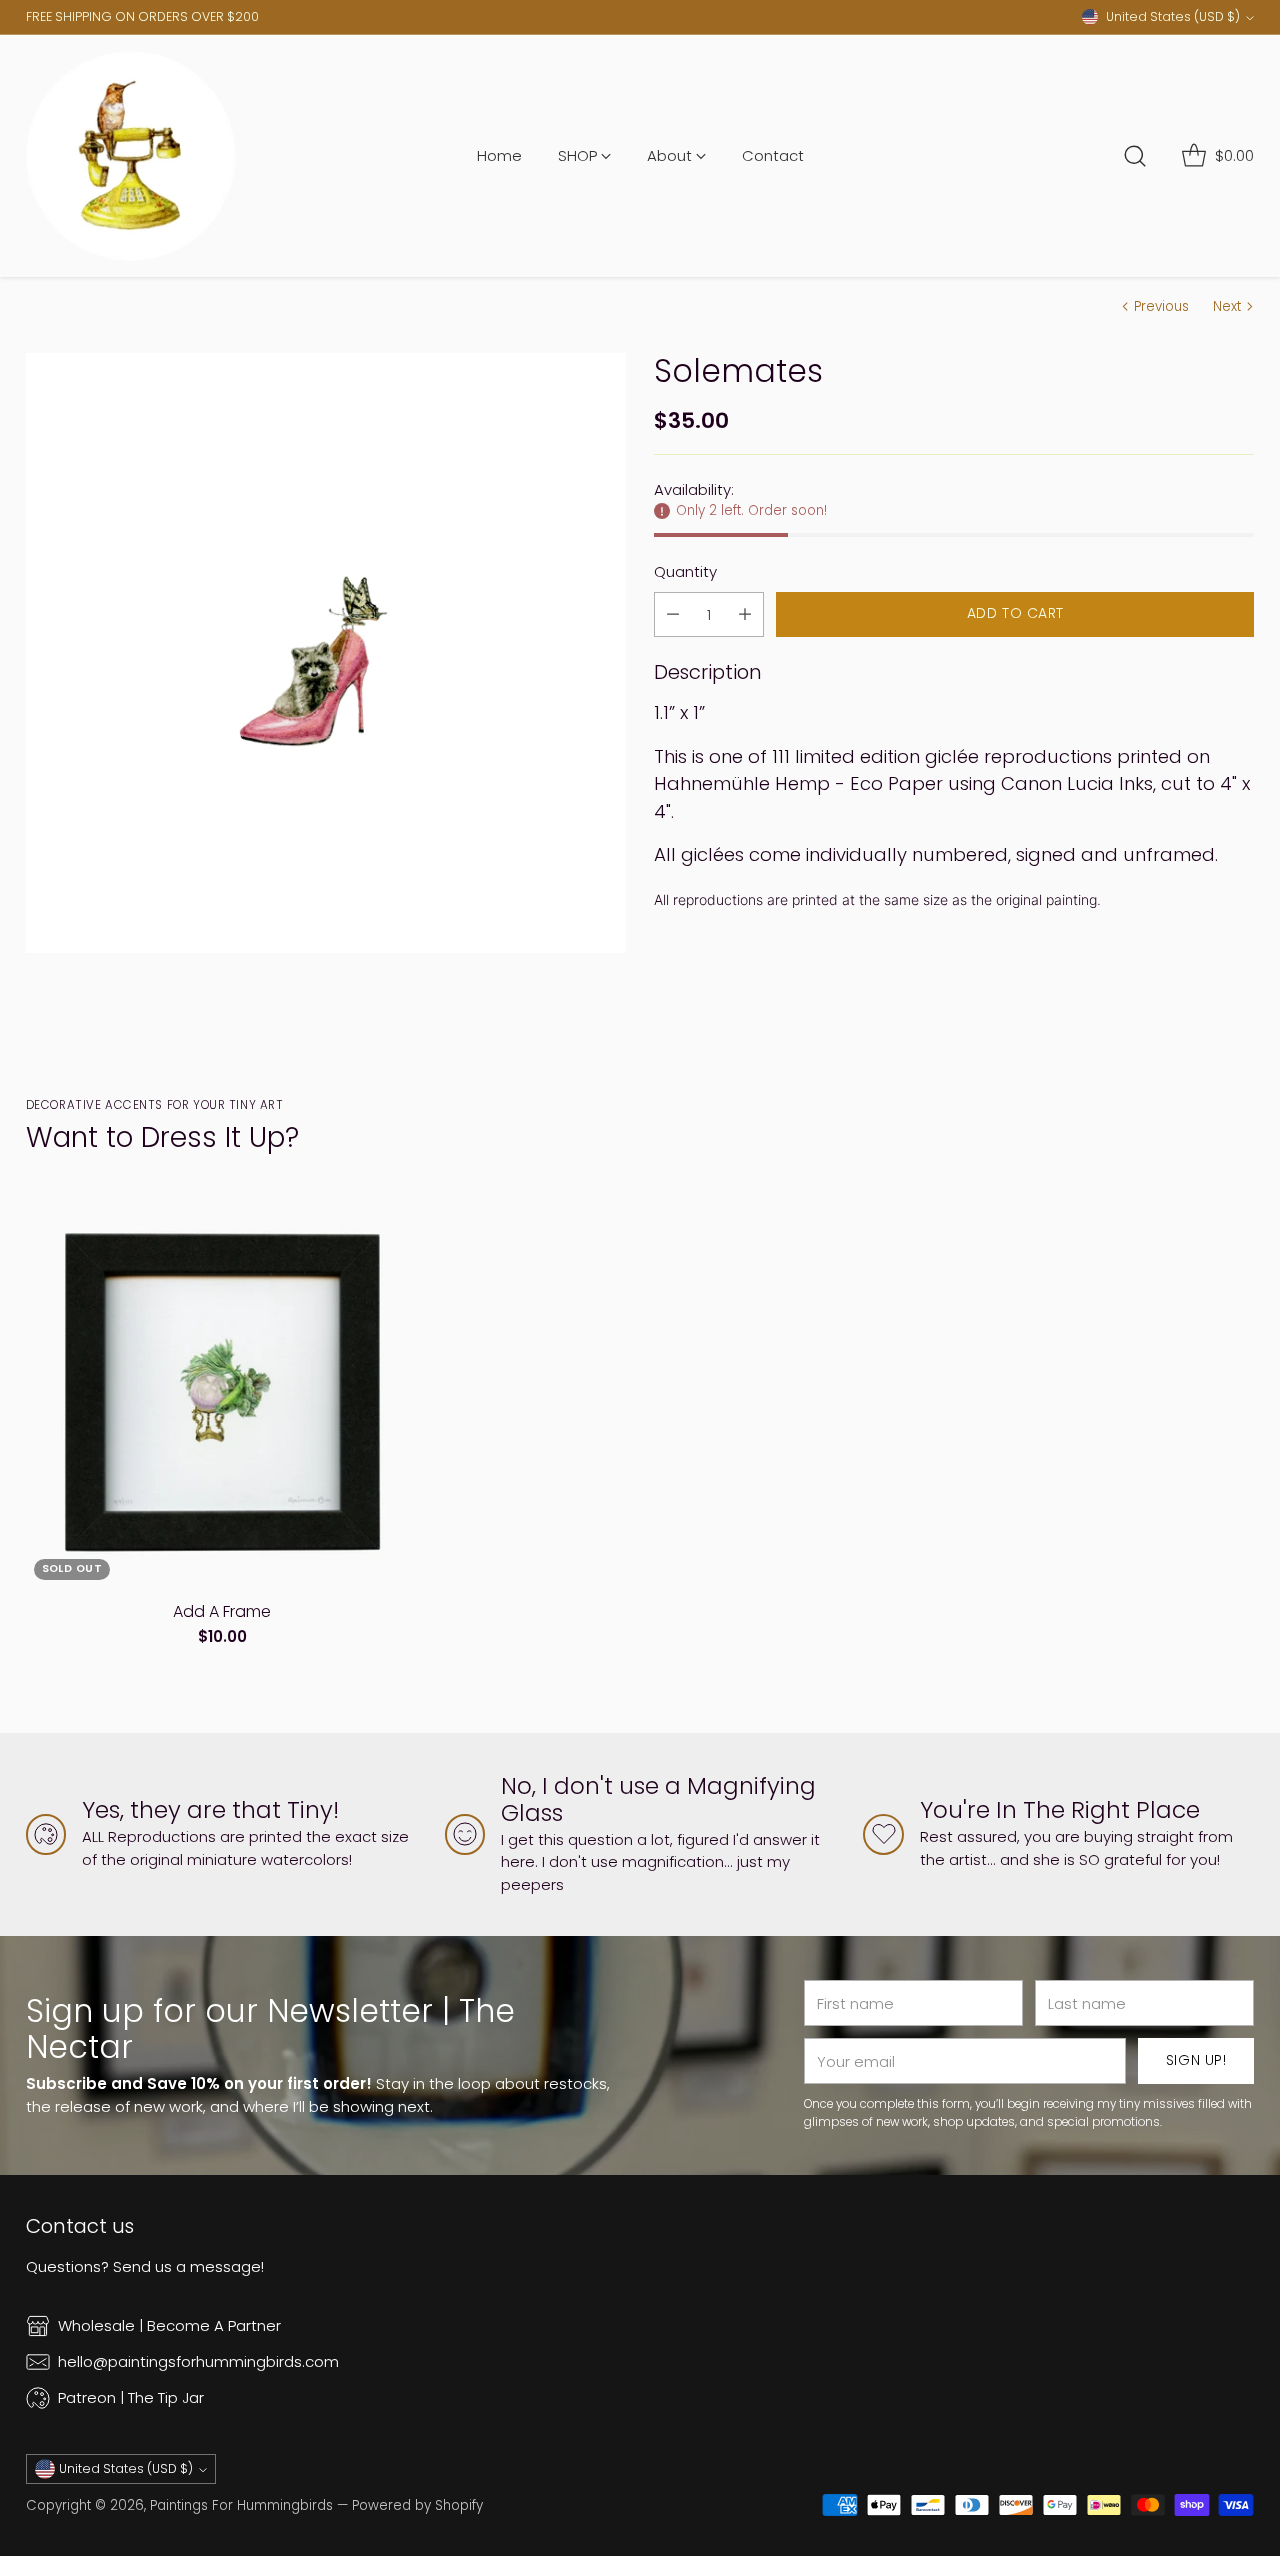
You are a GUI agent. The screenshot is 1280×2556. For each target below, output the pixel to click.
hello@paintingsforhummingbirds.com (198, 2361)
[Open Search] (1135, 156)
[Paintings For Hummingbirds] (131, 156)
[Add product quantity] (745, 614)
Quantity (685, 571)
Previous (1161, 306)
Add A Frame (222, 1611)
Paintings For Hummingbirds (241, 2505)
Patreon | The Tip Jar (131, 2397)
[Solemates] (326, 653)
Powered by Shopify (417, 2505)
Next (1227, 306)
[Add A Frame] (223, 1392)
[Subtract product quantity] (673, 614)
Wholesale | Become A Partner (169, 2325)
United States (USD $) (1173, 16)
